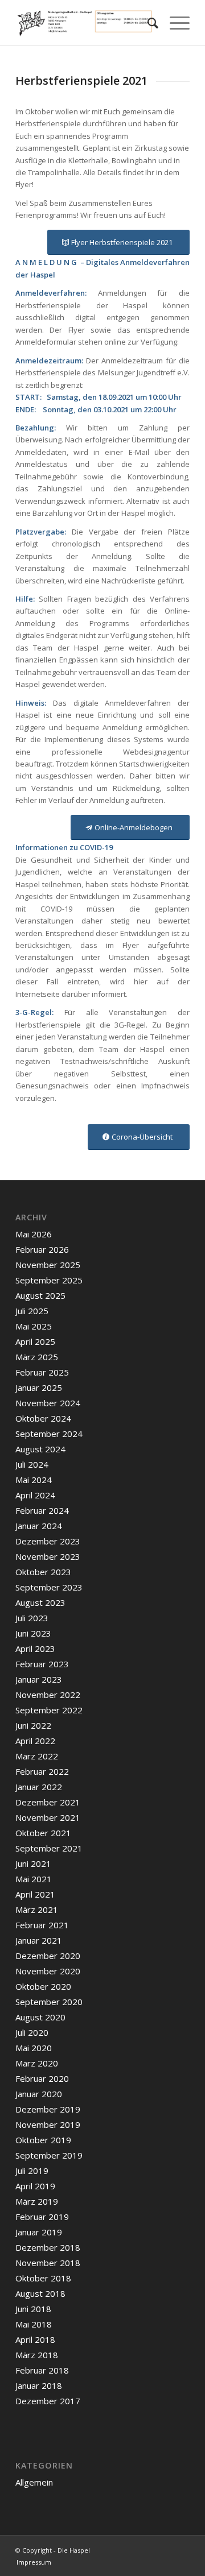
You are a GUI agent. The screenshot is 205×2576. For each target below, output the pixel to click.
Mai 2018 (34, 2324)
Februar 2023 (42, 1664)
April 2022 (35, 1741)
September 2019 (49, 2155)
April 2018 (35, 2339)
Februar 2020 (42, 2078)
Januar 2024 (39, 1526)
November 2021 (48, 1817)
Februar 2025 (42, 1372)
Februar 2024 (42, 1510)
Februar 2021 (42, 1925)
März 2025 (37, 1357)
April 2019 (35, 2186)
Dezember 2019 (48, 2109)
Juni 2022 (33, 1725)
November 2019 (48, 2124)
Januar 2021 (39, 1940)
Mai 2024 (34, 1480)
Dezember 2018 (48, 2247)
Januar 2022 (39, 1787)
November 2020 (48, 1971)
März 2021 (37, 1910)
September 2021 (49, 1848)
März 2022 (37, 1756)
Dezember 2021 (48, 1802)
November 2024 (48, 1403)
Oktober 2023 (43, 1572)
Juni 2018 (33, 2309)
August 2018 (40, 2293)
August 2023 (40, 1602)
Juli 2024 (32, 1464)
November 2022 (48, 1695)
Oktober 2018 (43, 2278)
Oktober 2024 (43, 1418)
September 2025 (49, 1280)
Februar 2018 (42, 2370)
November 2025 (48, 1265)
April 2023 (35, 1649)
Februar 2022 (42, 1771)
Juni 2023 (33, 1633)
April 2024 (35, 1495)
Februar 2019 (42, 2217)
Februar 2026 (42, 1249)
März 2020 (37, 2063)
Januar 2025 (39, 1388)
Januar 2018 (39, 2386)
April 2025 (35, 1341)
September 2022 (49, 1710)
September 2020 (49, 2002)
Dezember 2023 (48, 1541)
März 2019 (37, 2201)
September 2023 (49, 1587)
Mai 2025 (34, 1326)
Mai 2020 (34, 2048)
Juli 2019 (32, 2171)
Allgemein (34, 2482)
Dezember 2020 (48, 1956)
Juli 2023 (32, 1618)
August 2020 (40, 2017)
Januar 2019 (39, 2232)
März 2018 (37, 2355)
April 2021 (35, 1894)
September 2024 (49, 1434)
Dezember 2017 (48, 2401)
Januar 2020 (39, 2094)
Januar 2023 (39, 1679)
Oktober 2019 (43, 2140)
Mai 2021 (34, 1879)
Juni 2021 (33, 1863)
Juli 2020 (32, 2032)
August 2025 (40, 1295)
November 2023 (48, 1556)
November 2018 (48, 2263)
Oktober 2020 (43, 1986)
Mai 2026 (34, 1234)
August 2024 (40, 1449)
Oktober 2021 (43, 1833)
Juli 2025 (32, 1311)
